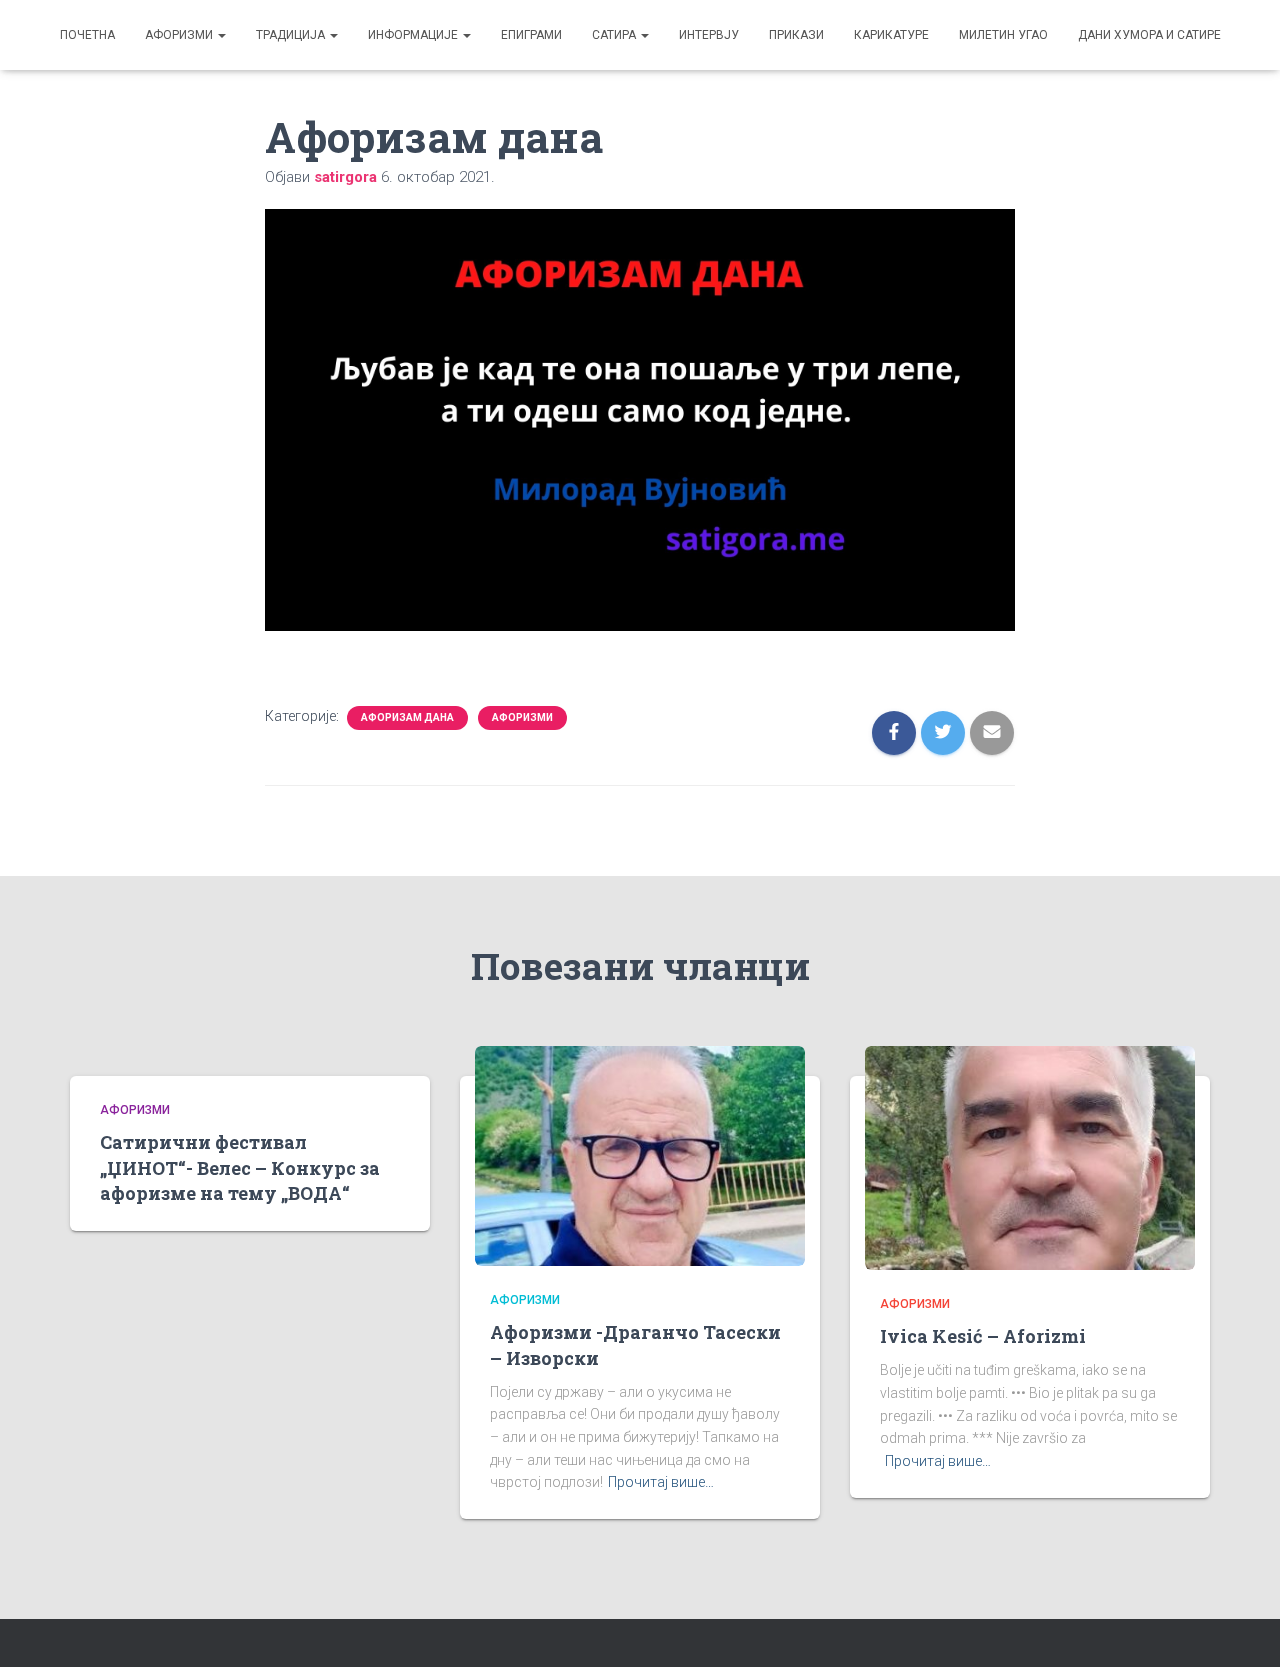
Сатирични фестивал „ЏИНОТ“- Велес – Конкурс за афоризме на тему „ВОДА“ (240, 1167)
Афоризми (180, 35)
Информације (414, 35)
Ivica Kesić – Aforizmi (983, 1336)
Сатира (615, 35)
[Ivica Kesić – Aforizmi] (1030, 1157)
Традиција (292, 35)
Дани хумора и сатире (1149, 35)
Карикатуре (891, 35)
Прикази (796, 35)
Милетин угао (1003, 35)
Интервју (709, 35)
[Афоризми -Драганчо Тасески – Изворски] (640, 1155)
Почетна (87, 35)
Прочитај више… (661, 1482)
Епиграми (531, 35)
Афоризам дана (407, 717)
